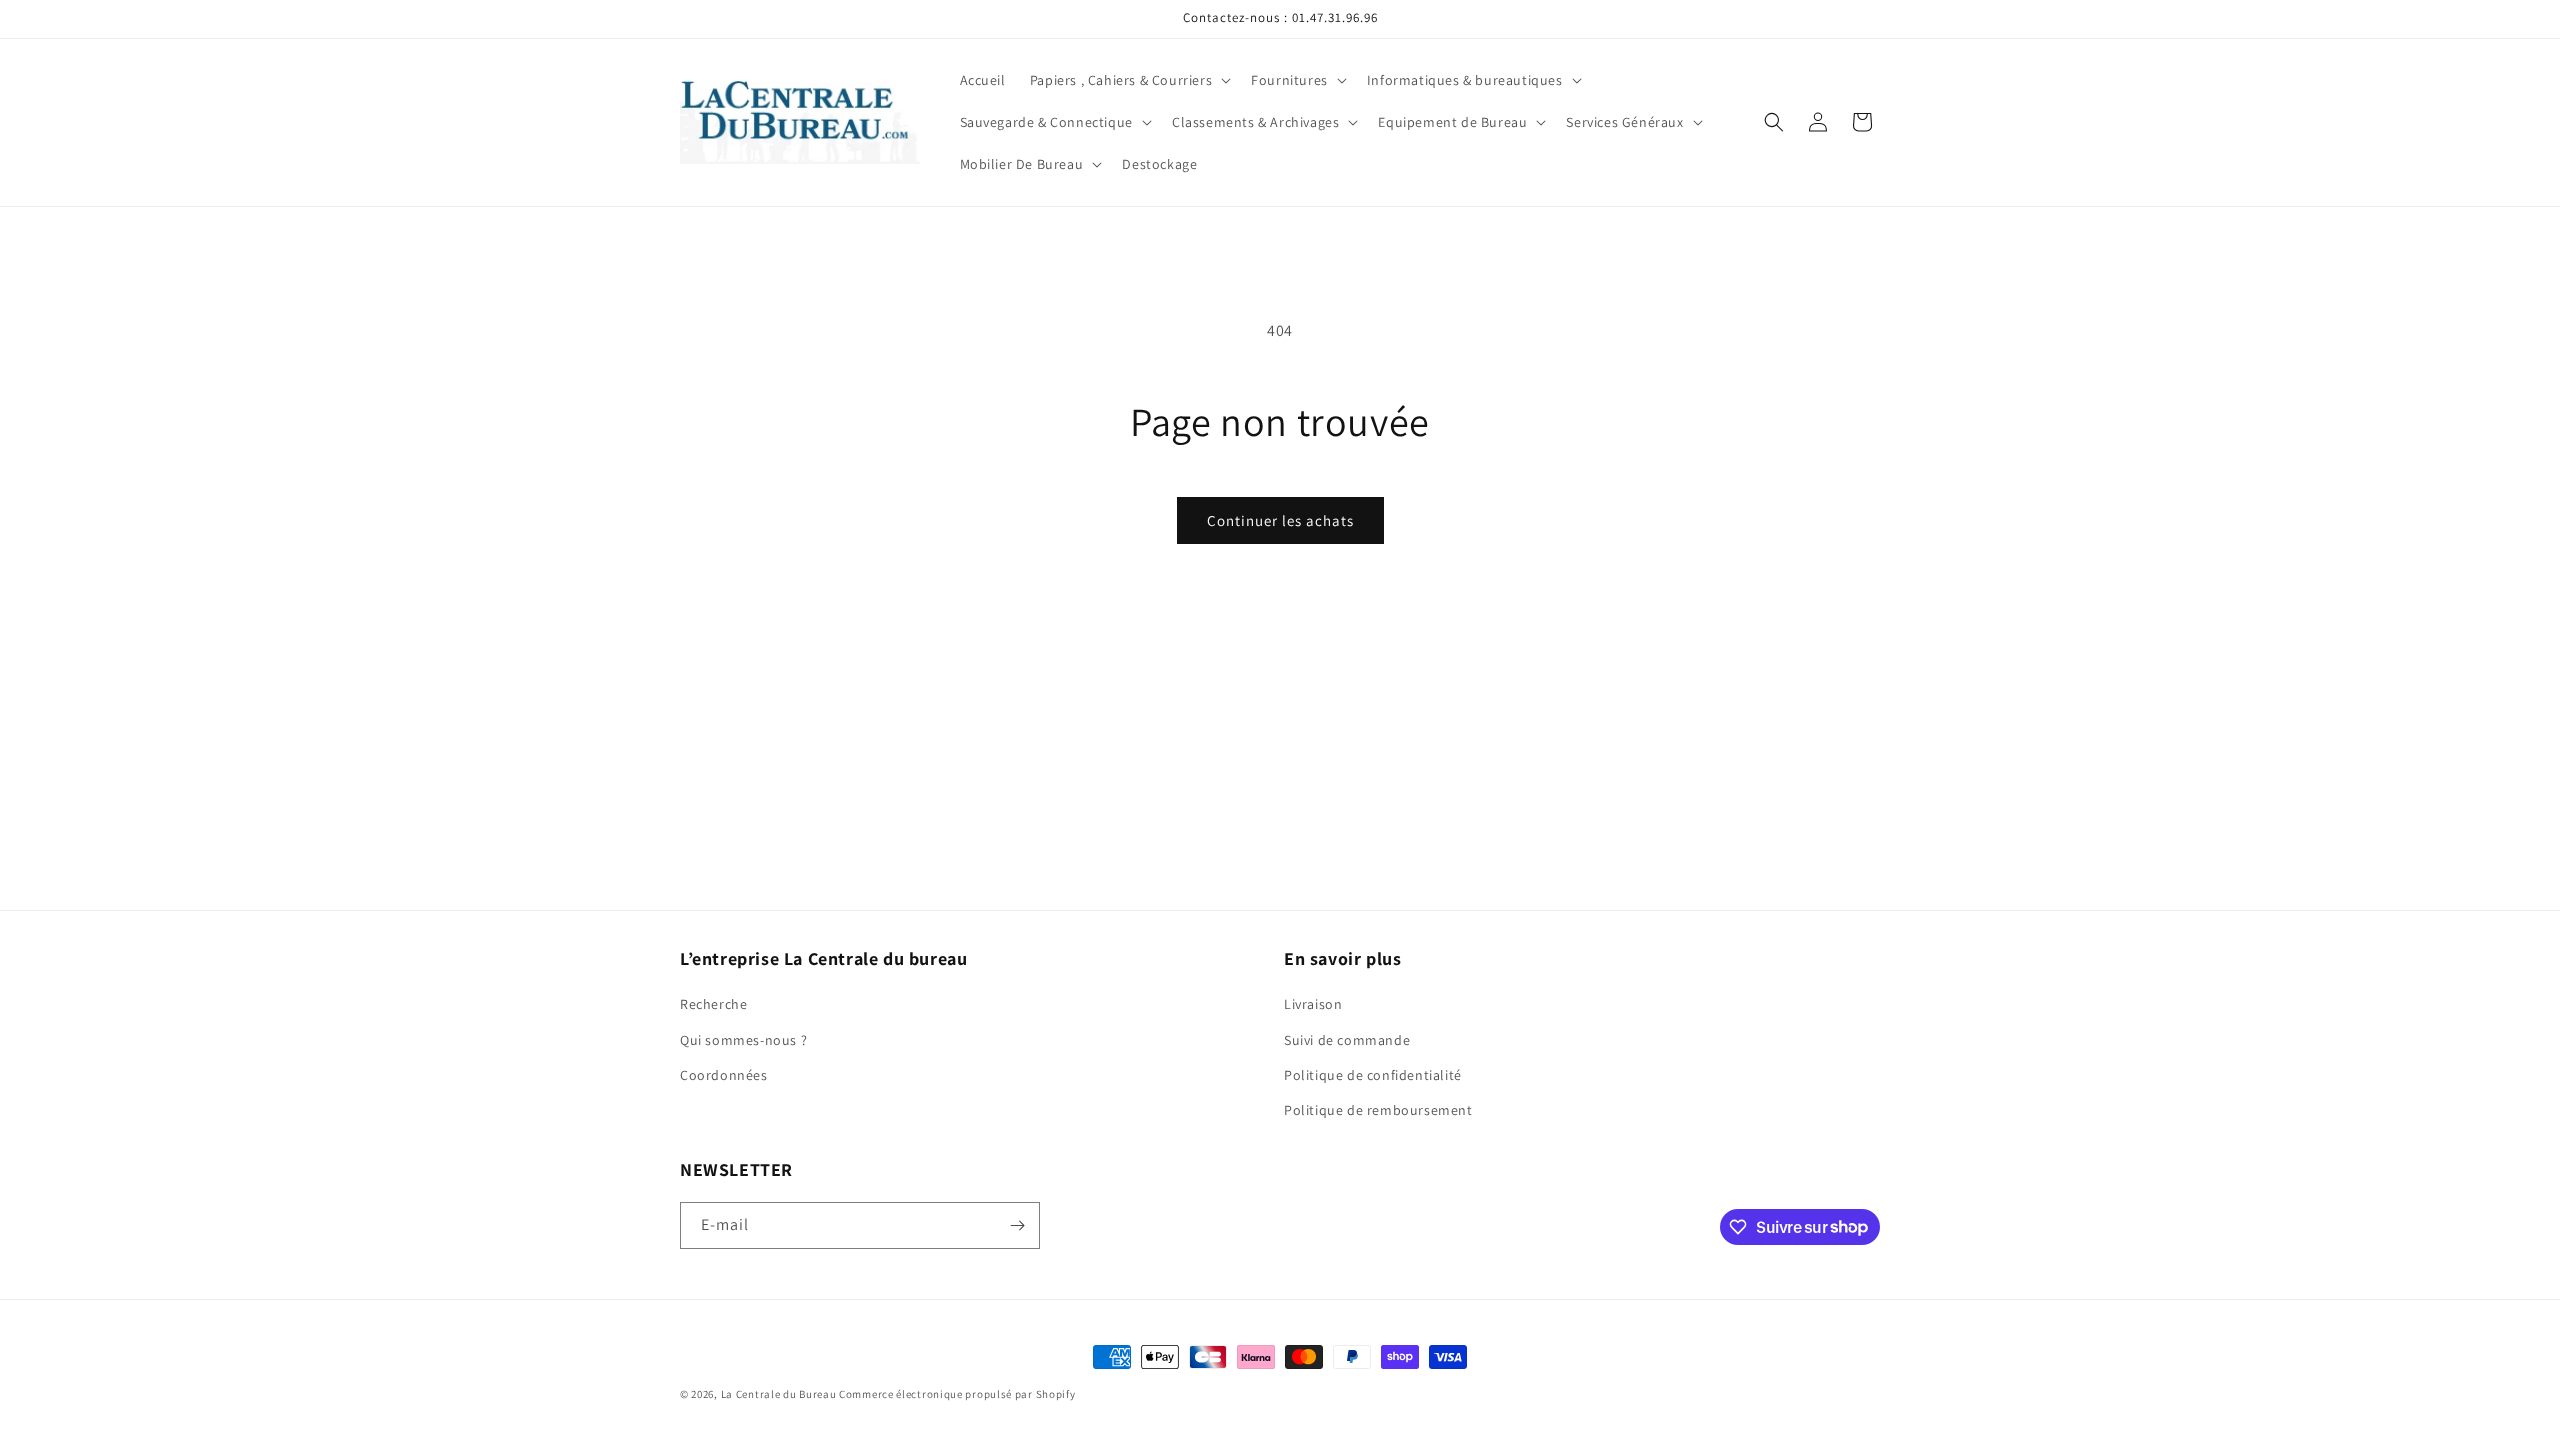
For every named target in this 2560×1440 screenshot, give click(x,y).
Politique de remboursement (1378, 1110)
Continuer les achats (1280, 520)
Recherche (713, 1004)
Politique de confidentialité (1373, 1075)
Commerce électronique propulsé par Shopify (957, 1394)
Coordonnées (724, 1075)
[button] (1128, 80)
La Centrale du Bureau (780, 1394)
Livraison (1313, 1004)
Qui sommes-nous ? (743, 1040)
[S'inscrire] (1017, 1225)
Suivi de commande (1347, 1040)
